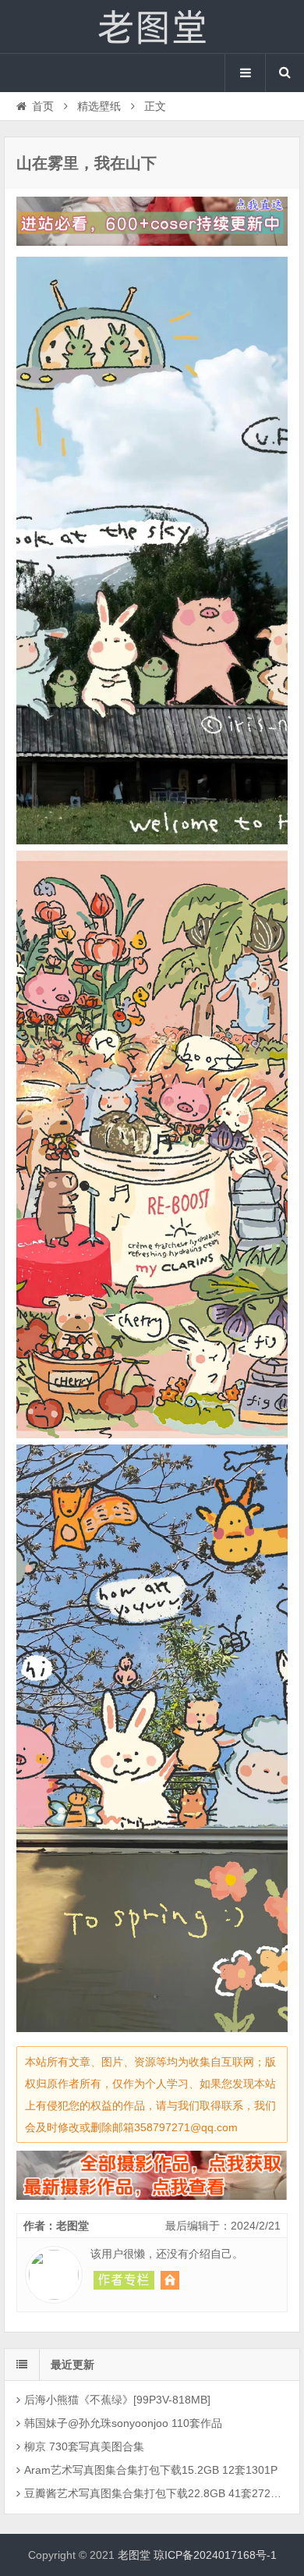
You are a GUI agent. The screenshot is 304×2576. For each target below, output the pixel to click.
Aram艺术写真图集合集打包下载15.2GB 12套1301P (151, 2470)
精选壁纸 (99, 106)
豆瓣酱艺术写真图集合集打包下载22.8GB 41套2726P (153, 2493)
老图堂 (152, 27)
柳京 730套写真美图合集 (84, 2446)
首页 (43, 106)
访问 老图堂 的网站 (170, 2280)
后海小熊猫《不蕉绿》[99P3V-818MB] (117, 2400)
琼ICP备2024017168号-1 (215, 2555)
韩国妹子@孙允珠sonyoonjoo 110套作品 (123, 2423)
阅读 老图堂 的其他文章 (124, 2280)
